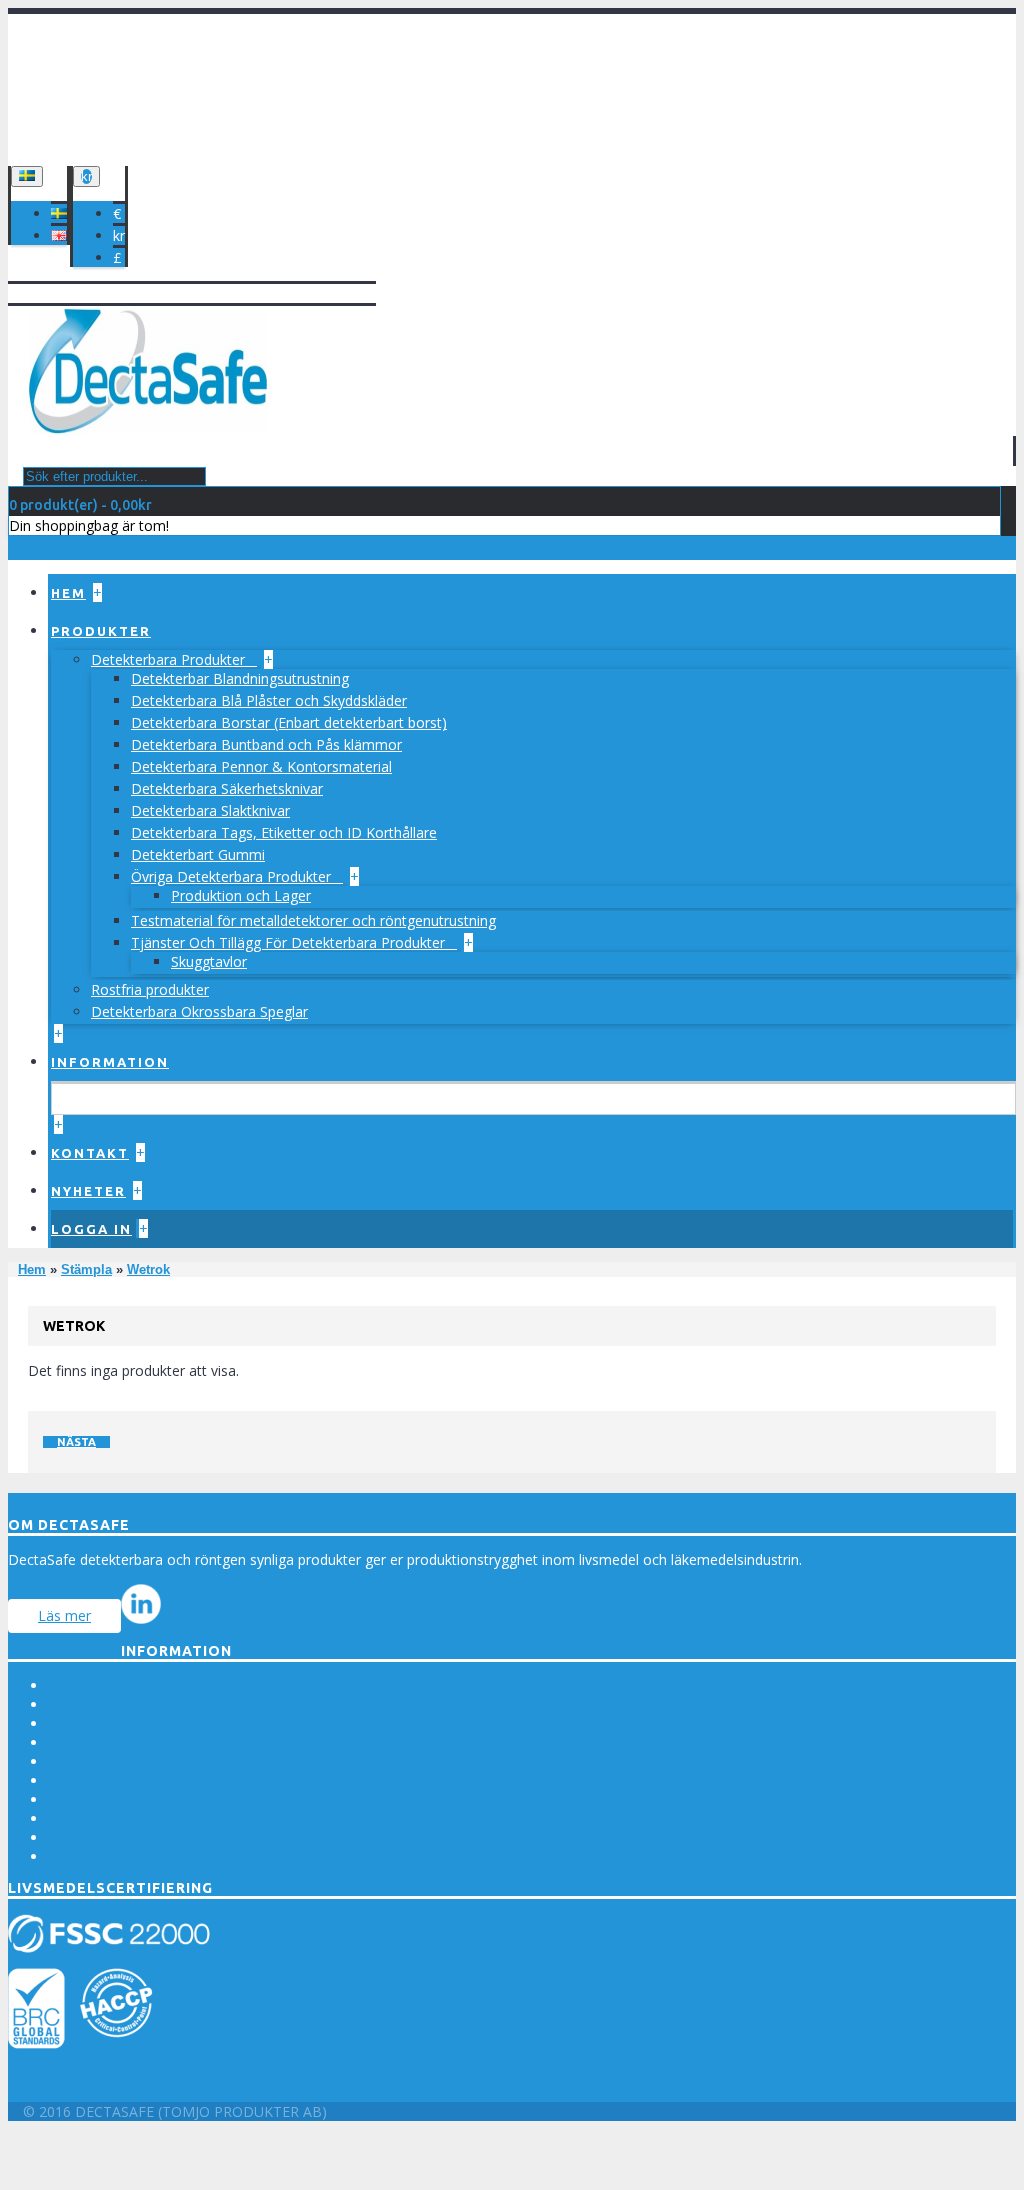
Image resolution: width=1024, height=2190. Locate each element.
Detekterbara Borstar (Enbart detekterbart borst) (289, 722)
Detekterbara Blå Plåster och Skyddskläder (269, 700)
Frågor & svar (92, 1761)
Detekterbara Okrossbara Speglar (199, 1011)
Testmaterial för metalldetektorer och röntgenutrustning (313, 920)
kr (119, 235)
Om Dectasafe (95, 1742)
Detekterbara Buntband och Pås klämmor (266, 744)
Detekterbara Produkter (170, 659)
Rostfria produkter (150, 989)
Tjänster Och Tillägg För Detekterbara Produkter (290, 942)
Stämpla (86, 1269)
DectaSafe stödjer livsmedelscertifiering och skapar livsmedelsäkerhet (274, 1780)
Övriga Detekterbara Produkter (233, 876)
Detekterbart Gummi (198, 854)
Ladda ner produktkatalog (131, 1856)
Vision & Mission (101, 1704)
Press (66, 1685)
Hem (32, 1269)
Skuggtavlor (209, 961)
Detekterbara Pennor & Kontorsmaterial (261, 766)
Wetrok (148, 1269)
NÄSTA (76, 1442)
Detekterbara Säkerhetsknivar (227, 788)
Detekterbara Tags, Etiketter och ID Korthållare (284, 832)
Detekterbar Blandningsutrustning (240, 678)
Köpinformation (99, 1723)
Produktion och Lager (241, 895)
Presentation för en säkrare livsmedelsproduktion (207, 1818)
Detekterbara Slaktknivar (210, 810)
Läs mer (64, 1615)
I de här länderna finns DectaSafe (156, 1837)
